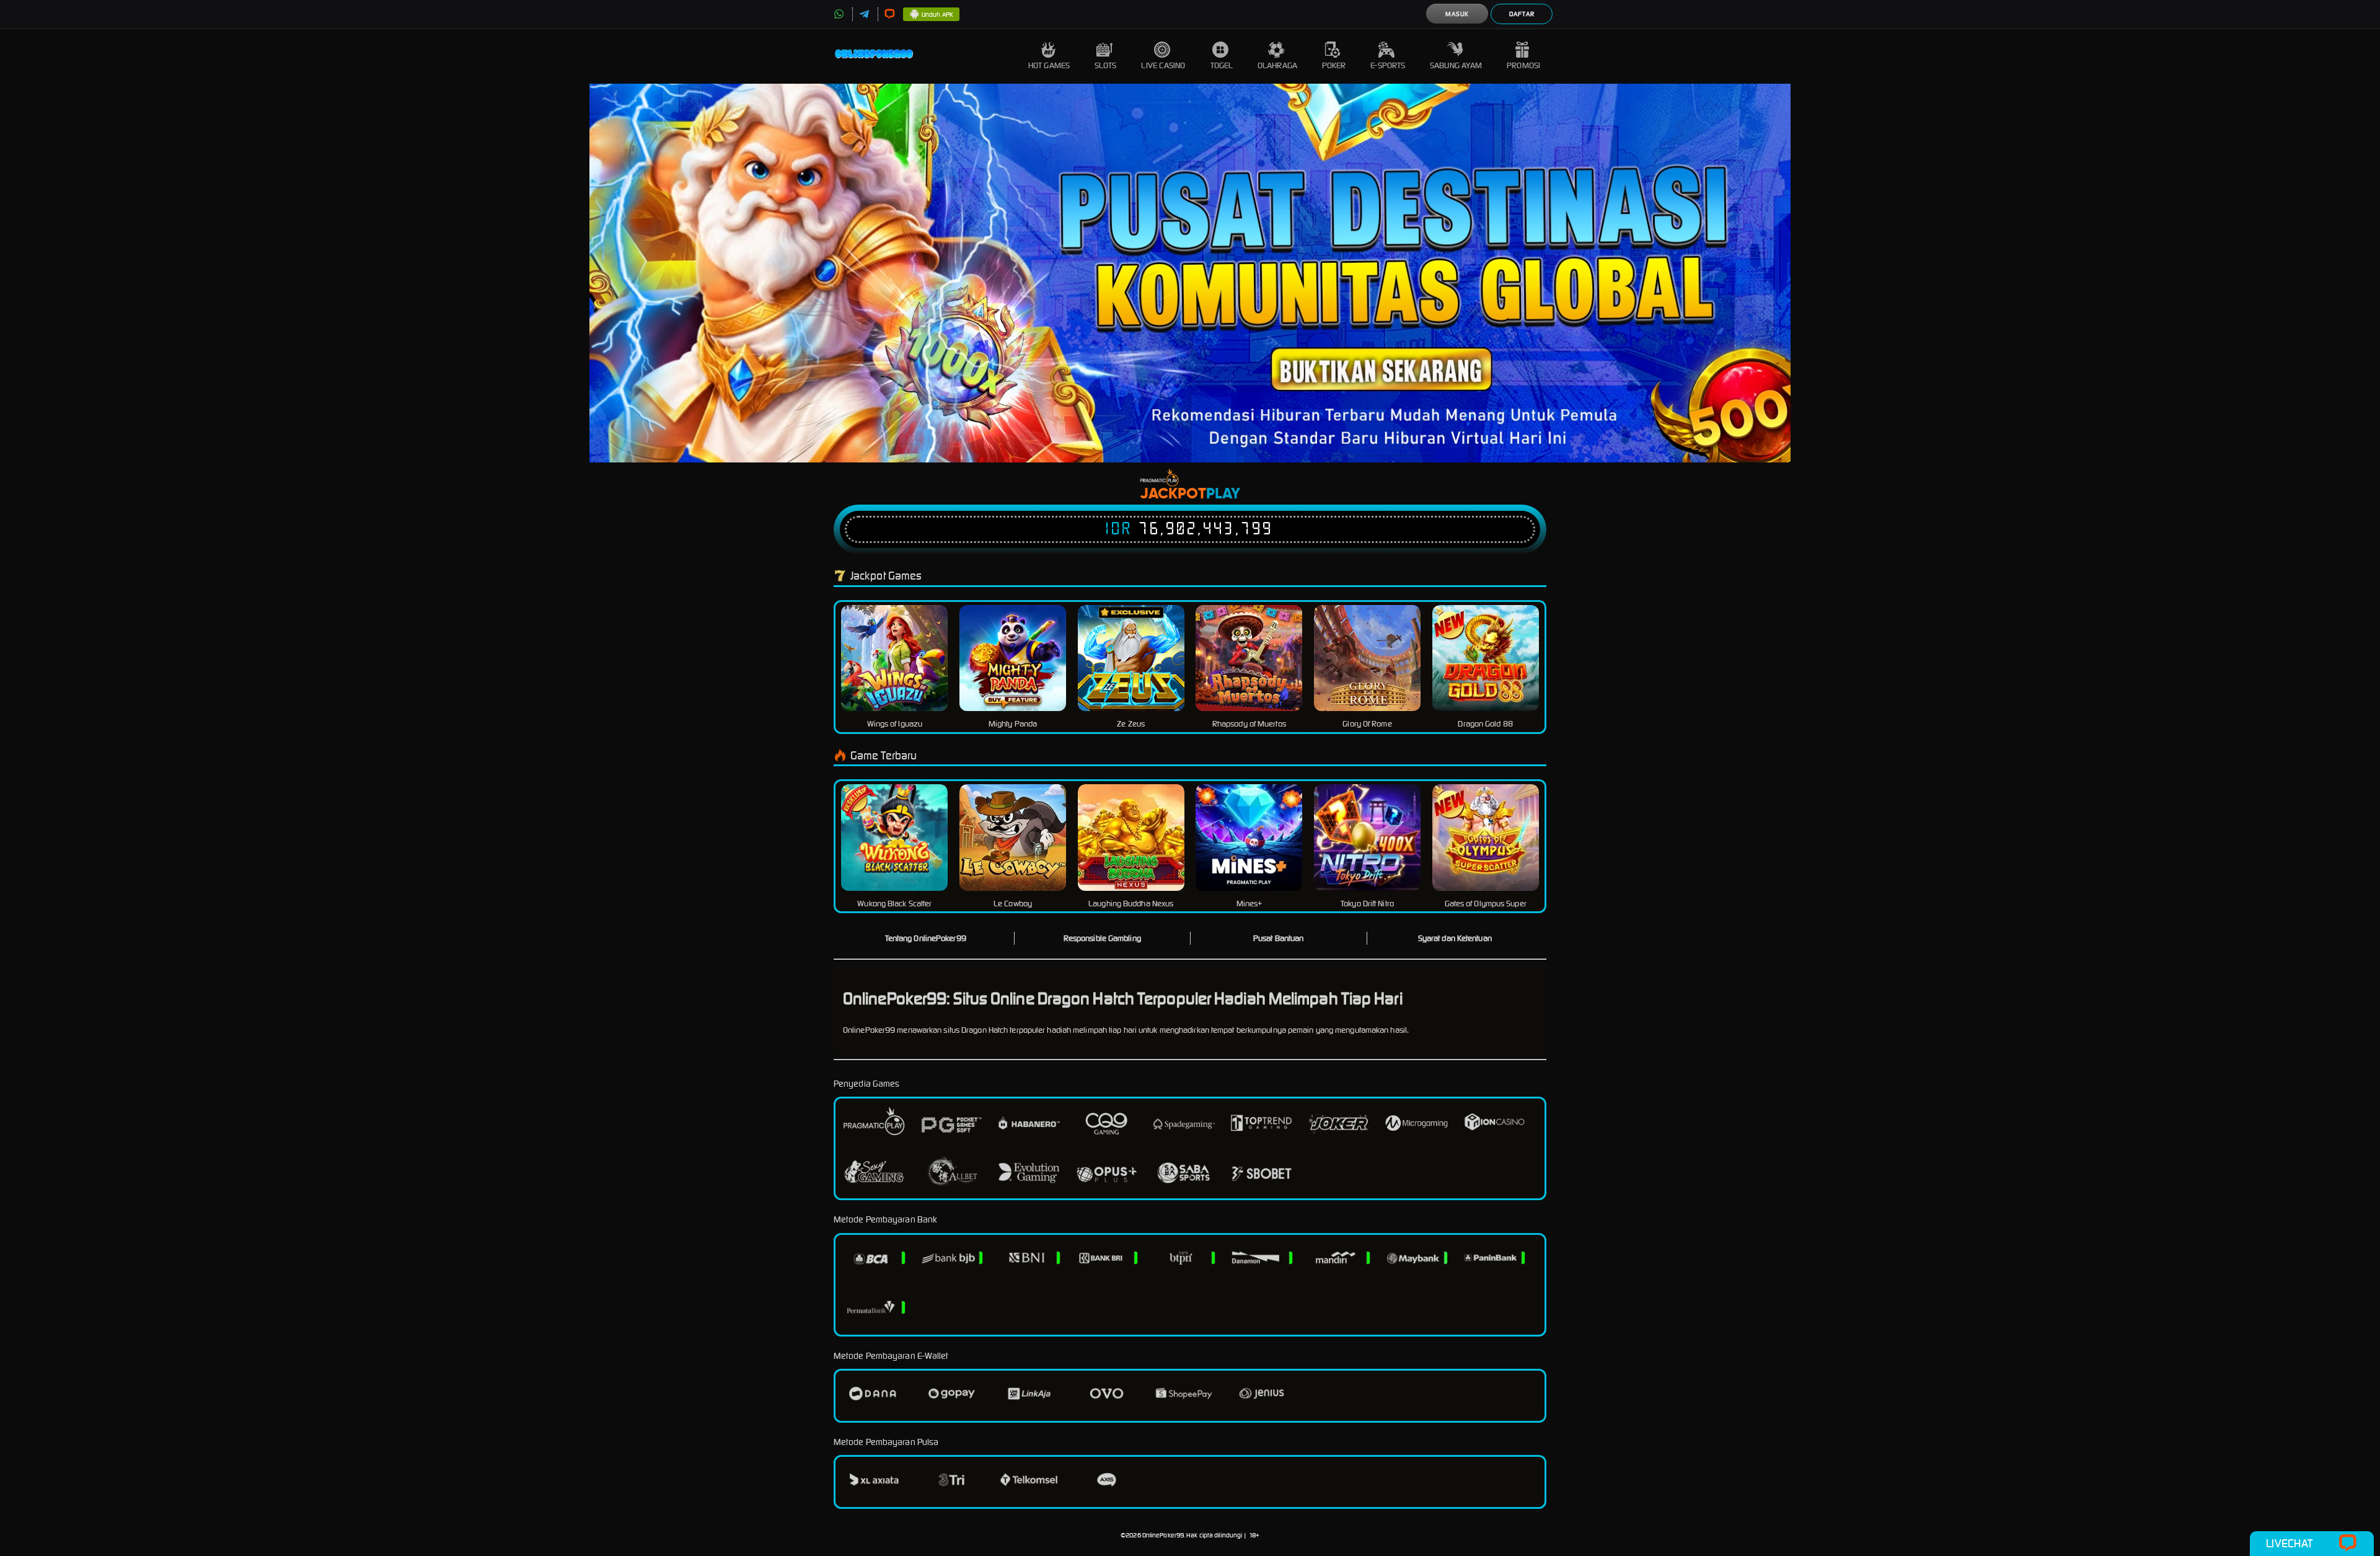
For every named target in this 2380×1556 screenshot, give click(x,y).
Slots (1106, 65)
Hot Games (1049, 65)
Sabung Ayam (1456, 65)
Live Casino (1163, 65)
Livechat (2289, 1543)
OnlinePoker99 (1163, 1535)
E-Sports (1388, 65)
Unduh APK (937, 15)
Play (1223, 494)
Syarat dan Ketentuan (1455, 938)
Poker (1334, 65)
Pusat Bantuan (1278, 938)
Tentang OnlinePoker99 (926, 938)
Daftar (1522, 14)
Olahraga (1277, 65)
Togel (1222, 65)
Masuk (1457, 14)
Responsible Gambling (1102, 938)
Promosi (1523, 65)
